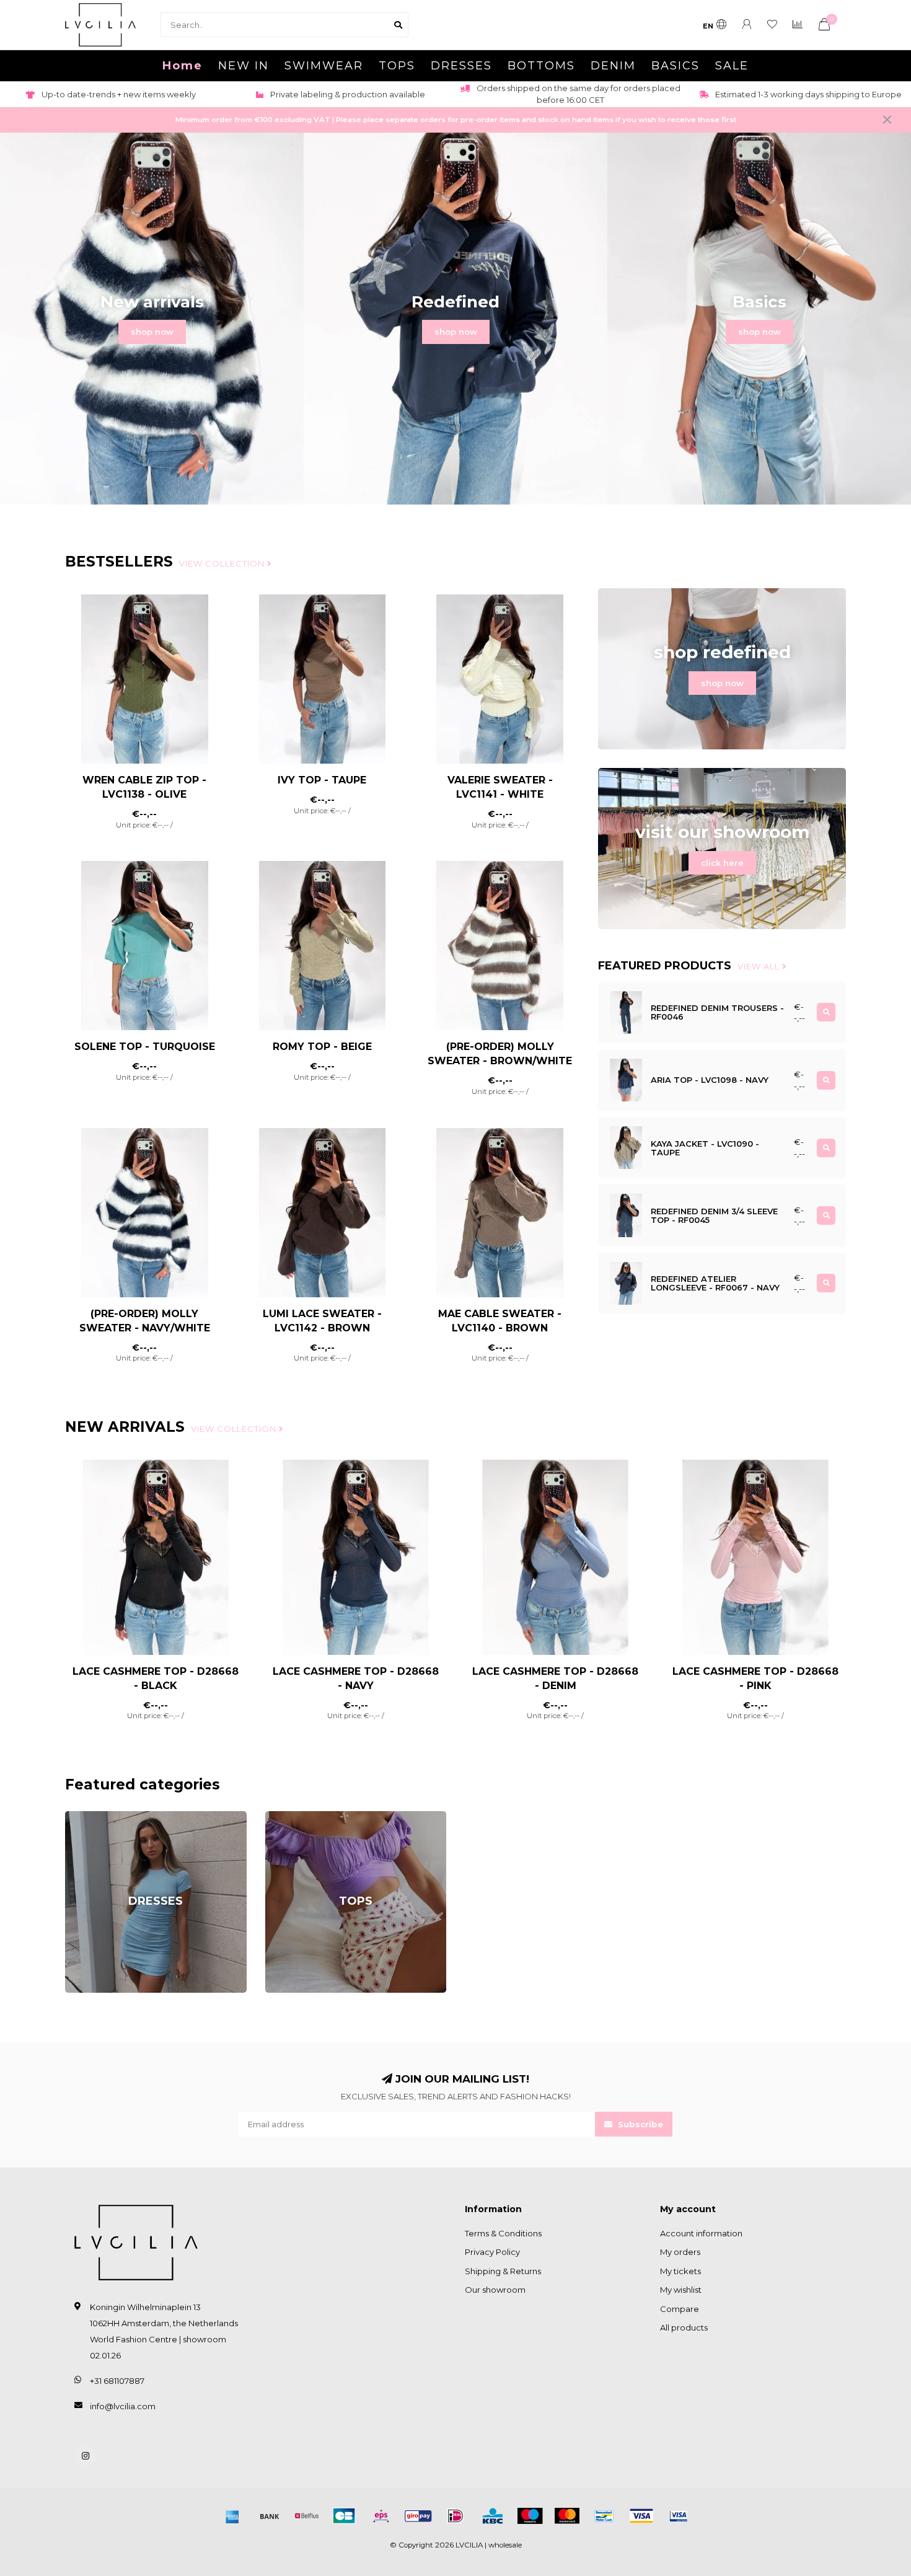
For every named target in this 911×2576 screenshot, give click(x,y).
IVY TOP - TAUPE (322, 780)
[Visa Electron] (679, 2516)
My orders (680, 2252)
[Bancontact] (604, 2516)
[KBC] (493, 2516)
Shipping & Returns (503, 2271)
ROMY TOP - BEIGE (322, 1047)
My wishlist (681, 2290)
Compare (680, 2309)
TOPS (397, 66)
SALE (732, 66)
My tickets (680, 2271)
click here (722, 863)
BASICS (676, 66)
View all (760, 966)
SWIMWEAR (324, 66)
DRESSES (461, 66)
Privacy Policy (492, 2252)
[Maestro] (530, 2516)
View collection (223, 563)
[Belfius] (307, 2516)
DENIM (613, 66)
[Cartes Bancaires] (344, 2516)
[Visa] (641, 2516)
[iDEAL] (455, 2516)
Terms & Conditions (503, 2233)
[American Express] (232, 2516)
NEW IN (244, 66)
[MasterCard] (567, 2516)
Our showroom (495, 2290)
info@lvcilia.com (123, 2406)
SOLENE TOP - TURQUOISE (145, 1047)
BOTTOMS (541, 66)
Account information (701, 2233)
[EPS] (381, 2516)
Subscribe (639, 2124)
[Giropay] (418, 2516)
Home (183, 66)
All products (684, 2327)
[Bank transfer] (270, 2516)
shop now (152, 332)
